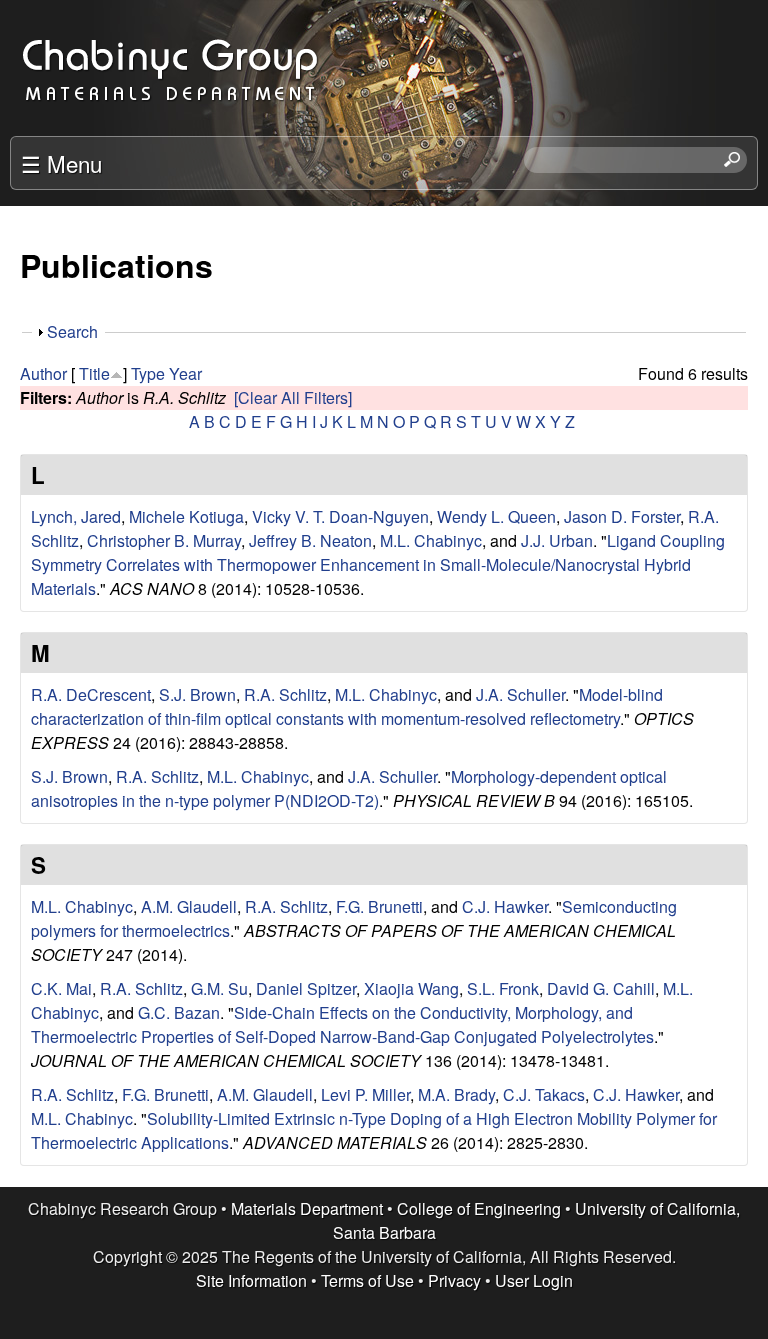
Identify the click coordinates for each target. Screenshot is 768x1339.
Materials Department (307, 1208)
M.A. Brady (456, 1094)
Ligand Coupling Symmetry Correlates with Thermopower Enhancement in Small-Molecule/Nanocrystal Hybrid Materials (378, 564)
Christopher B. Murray (164, 540)
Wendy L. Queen (496, 516)
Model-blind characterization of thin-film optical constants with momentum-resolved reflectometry (347, 706)
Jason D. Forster (622, 516)
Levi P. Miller (365, 1094)
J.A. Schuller (520, 694)
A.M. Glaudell (189, 906)
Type (148, 373)
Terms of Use (367, 1280)
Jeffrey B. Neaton (310, 540)
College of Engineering (479, 1208)
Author (43, 373)
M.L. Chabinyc (431, 540)
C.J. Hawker (505, 906)
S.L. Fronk (503, 988)
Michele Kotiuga (186, 516)
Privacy (454, 1280)
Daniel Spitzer (306, 988)
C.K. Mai (61, 988)
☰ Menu (61, 163)
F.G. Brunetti (379, 906)
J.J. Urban (557, 540)
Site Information (251, 1280)
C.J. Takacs (544, 1094)
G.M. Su (219, 988)
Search (72, 331)
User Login (534, 1280)
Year (185, 373)
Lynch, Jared (76, 516)
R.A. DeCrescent (91, 694)
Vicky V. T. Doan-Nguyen (340, 516)
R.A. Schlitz (285, 694)
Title (94, 373)
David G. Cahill (601, 988)
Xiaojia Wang (411, 988)
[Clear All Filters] (293, 397)
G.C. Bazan (179, 1012)
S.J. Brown (197, 694)
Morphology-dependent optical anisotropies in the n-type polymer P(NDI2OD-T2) (349, 788)
